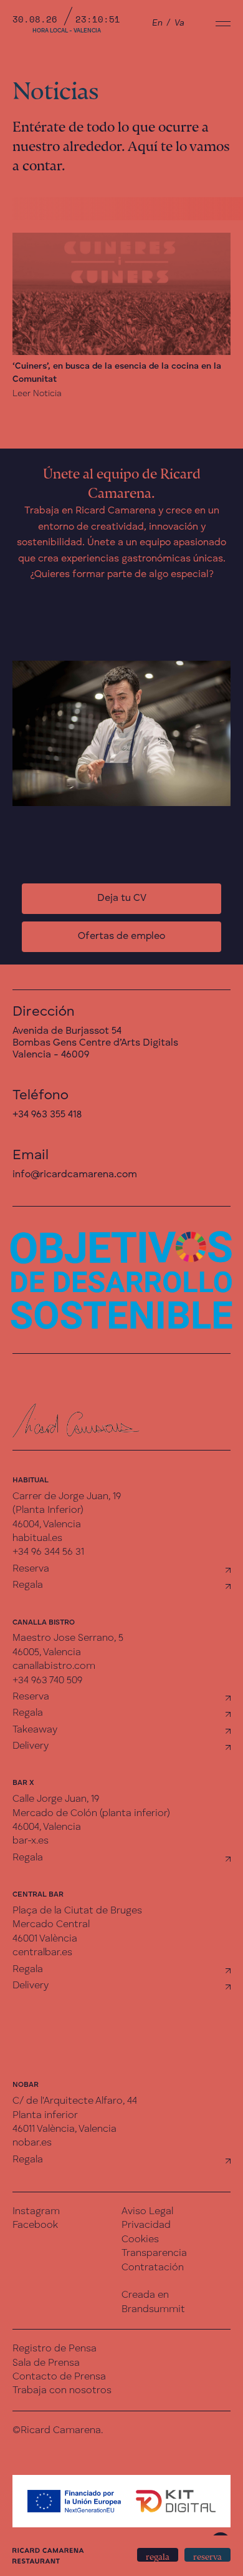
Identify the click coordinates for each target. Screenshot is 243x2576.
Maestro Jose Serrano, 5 (68, 1638)
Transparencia (154, 2253)
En (157, 23)
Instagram (36, 2212)
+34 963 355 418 (47, 1115)
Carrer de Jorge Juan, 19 (67, 1497)
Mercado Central (51, 1925)
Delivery (31, 1746)
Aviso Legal (147, 2212)
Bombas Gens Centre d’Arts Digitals (95, 1043)
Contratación (153, 2268)
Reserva (31, 1569)
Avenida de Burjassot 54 (67, 1031)
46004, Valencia (47, 1525)
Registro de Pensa (55, 2349)
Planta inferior (45, 2116)
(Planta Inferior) (48, 1510)
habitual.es (37, 1538)
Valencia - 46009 (51, 1055)
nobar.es (32, 2143)
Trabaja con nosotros (62, 2391)
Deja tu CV (122, 898)
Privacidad (146, 2225)
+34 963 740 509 (47, 1681)
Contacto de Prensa (59, 2377)
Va (179, 23)
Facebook (35, 2225)
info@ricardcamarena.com (75, 1175)
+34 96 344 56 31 (48, 1552)
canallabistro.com (54, 1666)
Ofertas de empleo (121, 936)
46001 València (45, 1939)
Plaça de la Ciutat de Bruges (77, 1911)
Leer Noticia (37, 394)
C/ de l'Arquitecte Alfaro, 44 (75, 2101)
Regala (28, 1585)
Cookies (140, 2240)
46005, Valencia (47, 1653)
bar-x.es (31, 1841)
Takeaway (35, 1730)
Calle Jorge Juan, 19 (56, 1799)
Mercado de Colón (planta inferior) (91, 1814)
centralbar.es (42, 1953)
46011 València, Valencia (64, 2129)
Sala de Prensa (46, 2363)
